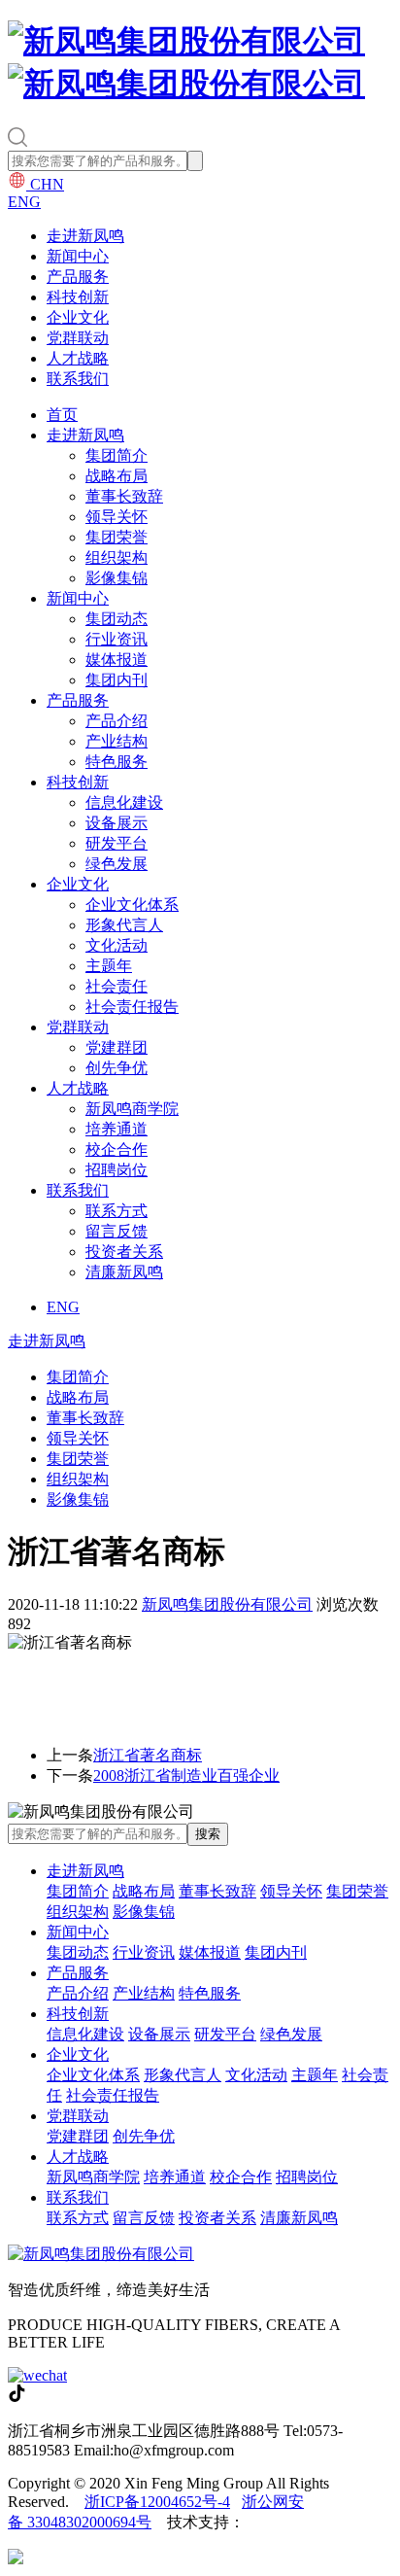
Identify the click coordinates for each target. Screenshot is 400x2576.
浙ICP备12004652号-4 (157, 2502)
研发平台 (117, 843)
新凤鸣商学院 (132, 1109)
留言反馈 (117, 1231)
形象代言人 (124, 925)
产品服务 (78, 277)
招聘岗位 (117, 1170)
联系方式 (117, 1211)
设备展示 (117, 823)
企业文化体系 (132, 905)
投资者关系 (124, 1252)
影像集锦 (117, 578)
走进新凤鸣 (85, 236)
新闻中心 (78, 256)
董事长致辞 (124, 496)
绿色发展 (117, 864)
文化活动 (117, 945)
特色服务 (117, 762)
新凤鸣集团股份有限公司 (227, 1604)
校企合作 (117, 1149)
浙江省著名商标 (148, 1755)
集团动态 (117, 619)
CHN (45, 184)
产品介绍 (117, 721)
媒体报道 (117, 660)
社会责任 (117, 986)
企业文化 (78, 317)
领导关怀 (117, 517)
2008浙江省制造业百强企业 (186, 1775)
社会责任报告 (132, 1007)
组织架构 (117, 557)
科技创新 (78, 297)
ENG (24, 202)
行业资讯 (117, 639)
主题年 (109, 966)
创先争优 (117, 1068)
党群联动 (78, 338)
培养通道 (117, 1129)
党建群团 (117, 1047)
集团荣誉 (117, 537)
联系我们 (78, 379)
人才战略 (78, 358)
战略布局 (117, 476)
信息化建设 (124, 802)
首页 (62, 415)
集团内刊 (117, 680)
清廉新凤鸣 (124, 1272)
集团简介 (117, 455)
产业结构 (117, 741)
